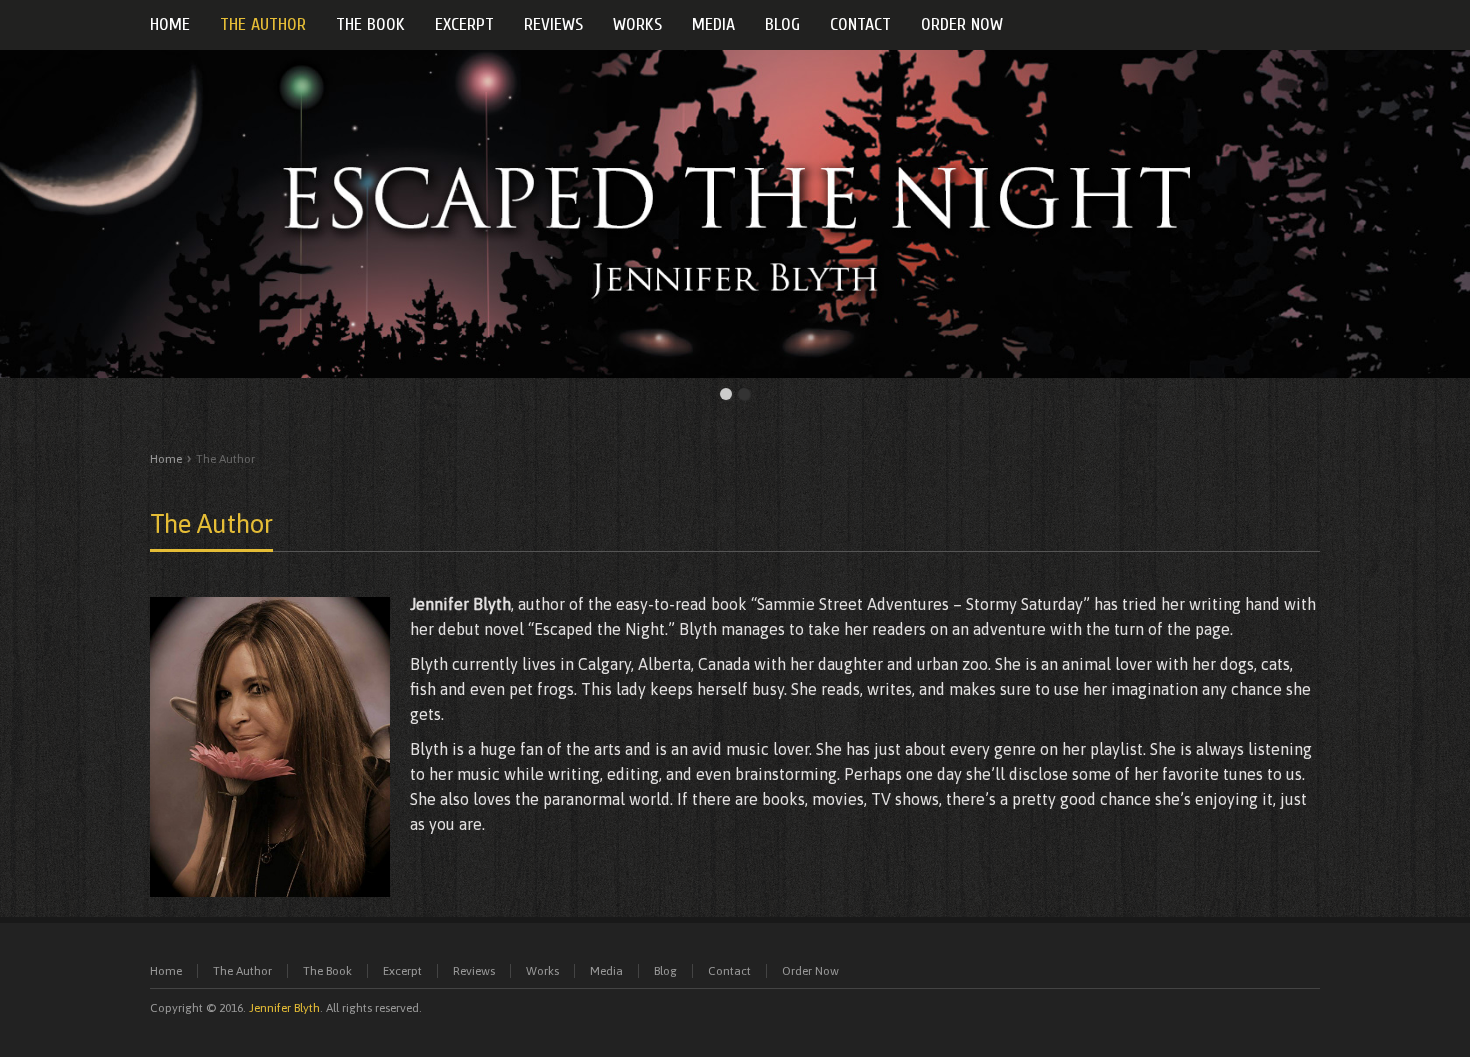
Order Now (810, 971)
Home (166, 459)
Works (542, 971)
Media (606, 971)
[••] (735, 214)
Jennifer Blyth (284, 1008)
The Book (327, 971)
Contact (729, 971)
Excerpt (402, 971)
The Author (211, 524)
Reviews (474, 971)
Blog (665, 971)
